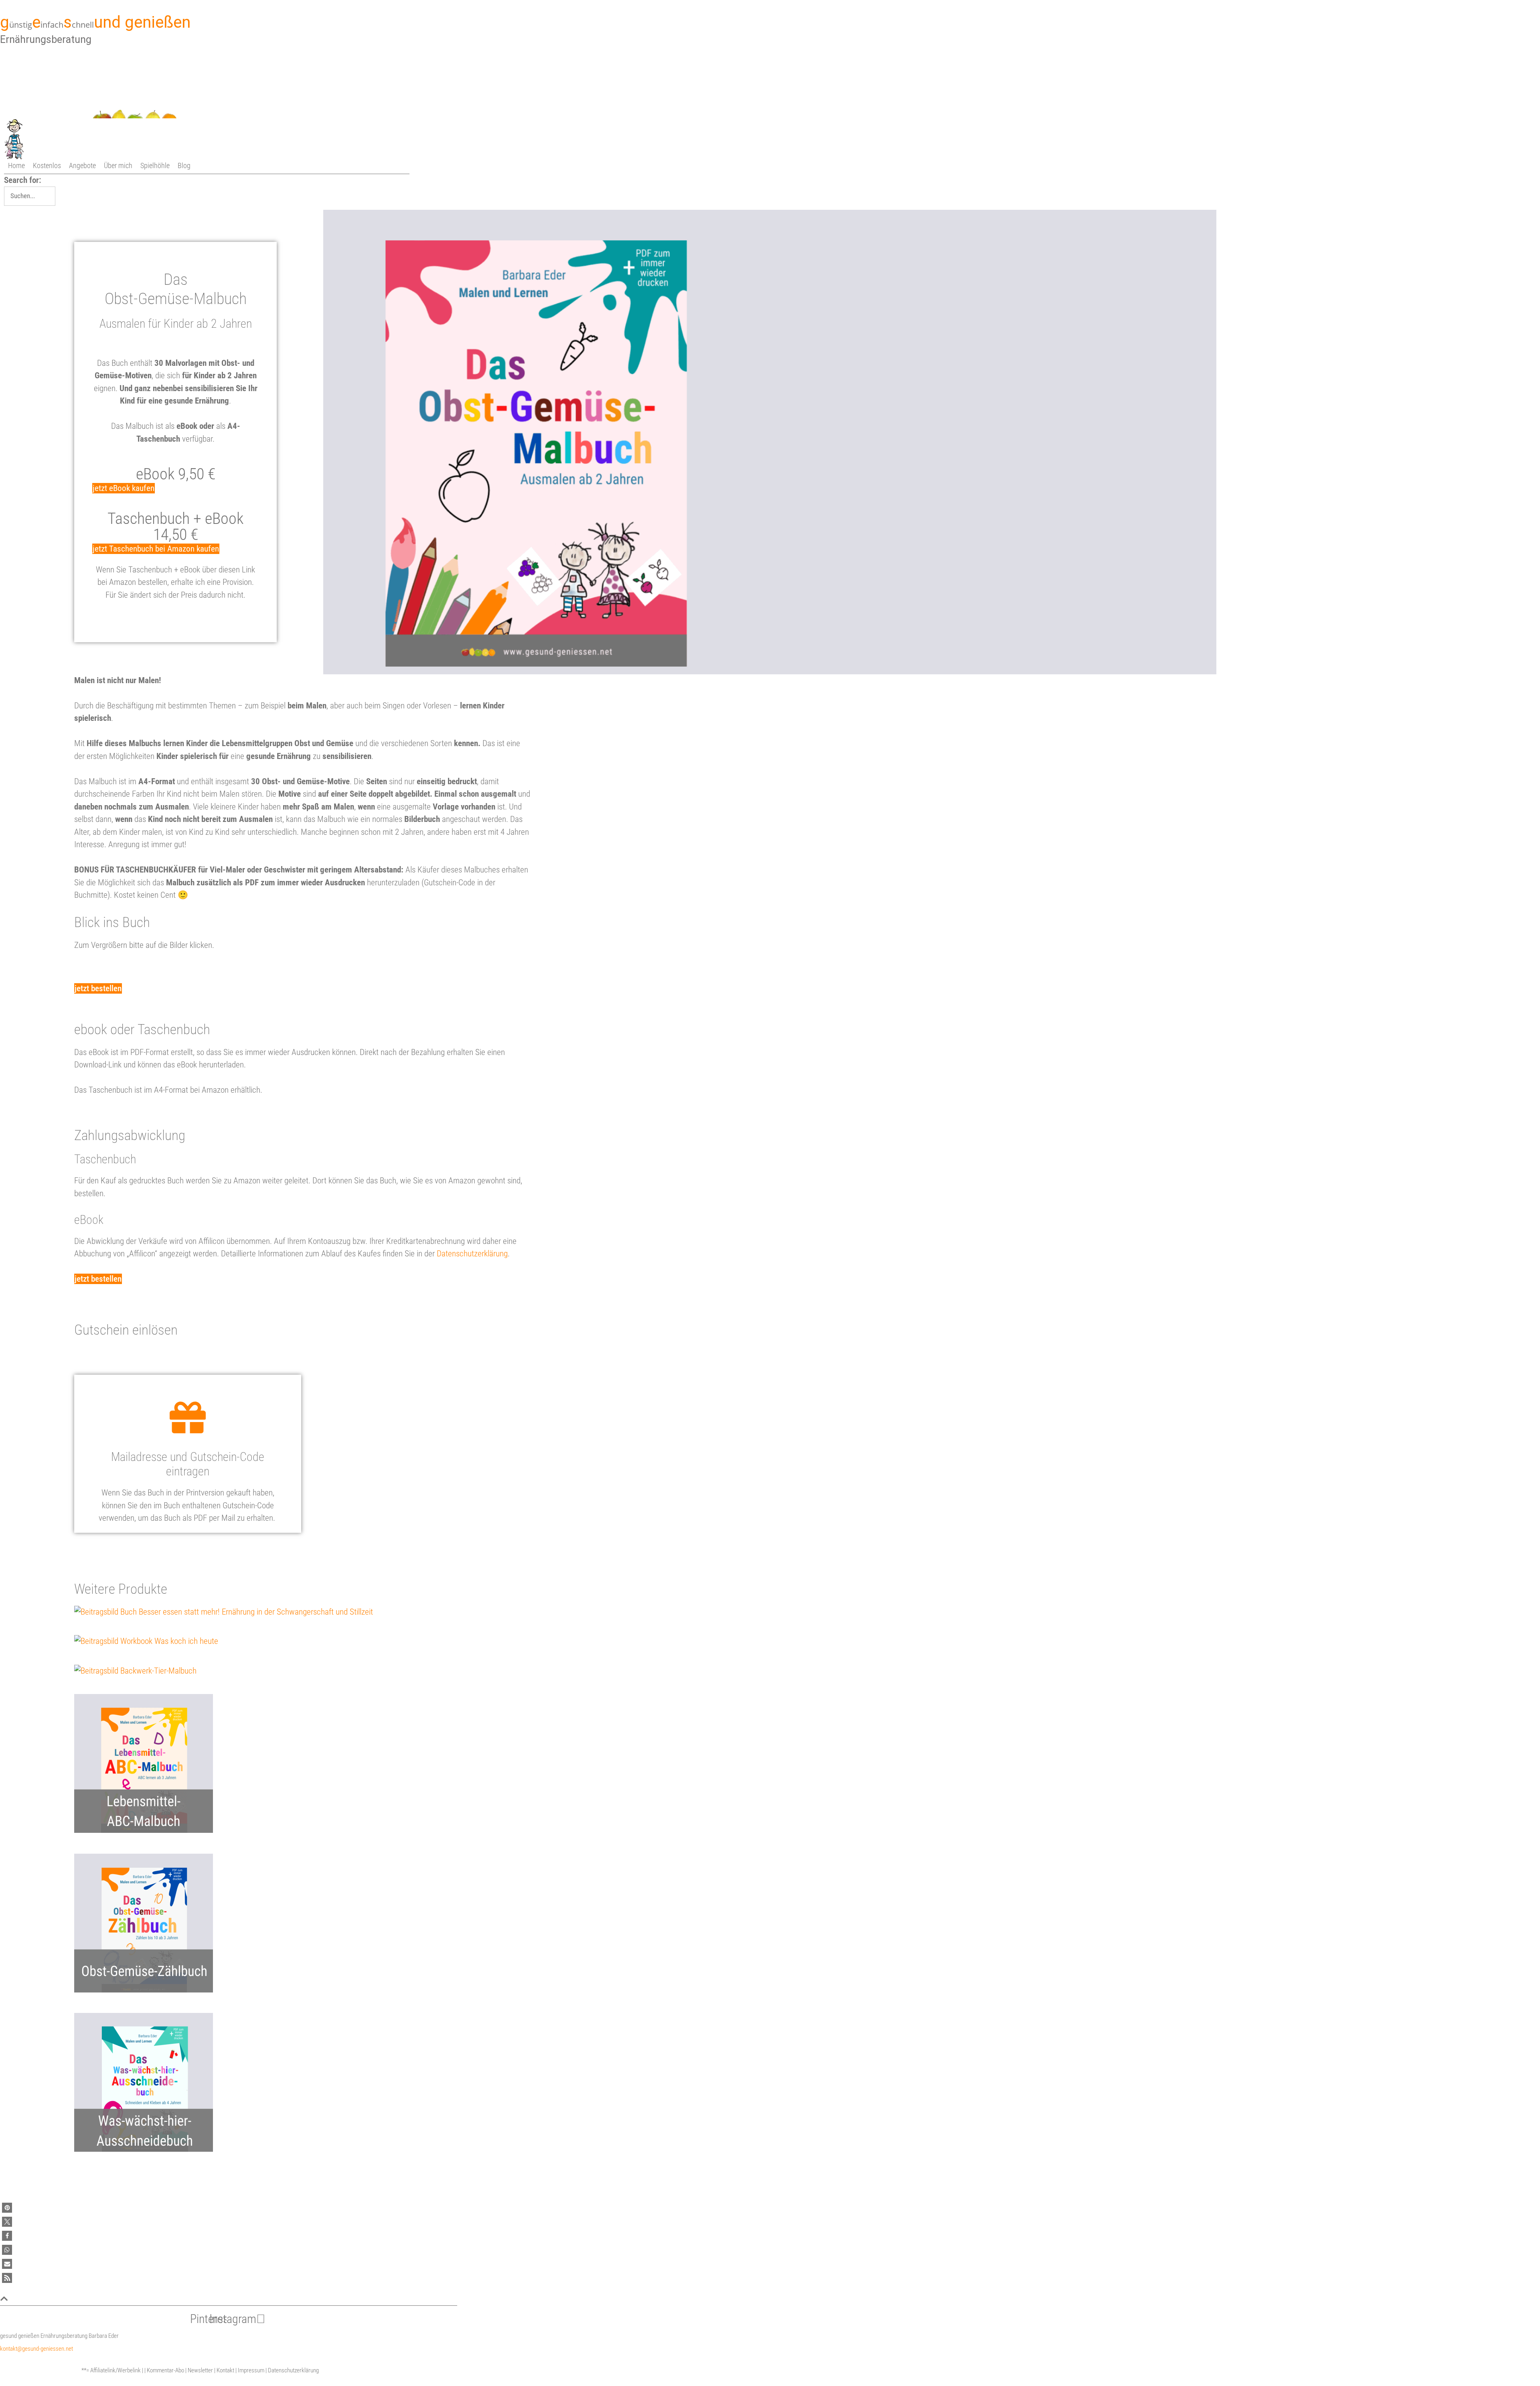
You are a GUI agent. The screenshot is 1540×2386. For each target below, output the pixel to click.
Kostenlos (47, 165)
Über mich (118, 165)
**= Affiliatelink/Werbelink (111, 2370)
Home (16, 165)
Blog (184, 165)
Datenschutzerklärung (472, 1254)
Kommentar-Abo (165, 2370)
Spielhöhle (155, 165)
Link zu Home (138, 138)
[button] (7, 2208)
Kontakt (225, 2370)
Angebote (82, 165)
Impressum (251, 2370)
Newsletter (200, 2370)
